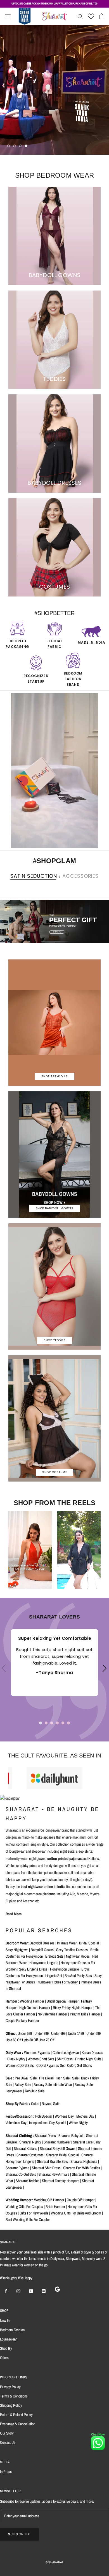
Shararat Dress (45, 2136)
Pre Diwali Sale (26, 2078)
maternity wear (16, 1859)
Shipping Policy (11, 2405)
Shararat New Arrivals (54, 2174)
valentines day (16, 2123)
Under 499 (58, 2033)
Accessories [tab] (80, 876)
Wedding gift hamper (49, 2200)
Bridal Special (89, 1943)
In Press (6, 2472)
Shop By (6, 2348)
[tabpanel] (54, 1663)
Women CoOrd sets (20, 2065)
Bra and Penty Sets (78, 1976)
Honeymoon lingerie (44, 1963)
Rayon (46, 2104)
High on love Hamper (35, 2008)
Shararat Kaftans (25, 2148)
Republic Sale (35, 2091)
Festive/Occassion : (20, 2116)
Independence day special (48, 2123)
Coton (35, 2104)
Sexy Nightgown (17, 1950)
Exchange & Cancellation (18, 2424)
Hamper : (12, 2001)
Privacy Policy (10, 2387)
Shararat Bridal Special (62, 2155)
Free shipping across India (54, 4)
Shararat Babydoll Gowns (58, 2148)
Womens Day (64, 2116)
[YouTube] (31, 2291)
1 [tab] (41, 1723)
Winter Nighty (78, 2123)
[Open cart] (102, 16)
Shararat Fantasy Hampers (61, 2181)
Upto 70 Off (46, 2040)
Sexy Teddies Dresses (72, 1950)
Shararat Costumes (30, 2155)
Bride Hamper (55, 2207)
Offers (4, 2358)
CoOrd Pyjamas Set (50, 2065)
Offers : (11, 2033)
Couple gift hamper (81, 2200)
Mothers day (85, 2116)
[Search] (80, 16)
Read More (14, 1914)
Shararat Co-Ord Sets (21, 2174)
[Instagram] (18, 2291)
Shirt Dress (65, 2059)
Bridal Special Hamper (63, 2001)
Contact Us (8, 2442)
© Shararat (54, 2562)
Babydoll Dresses (42, 1943)
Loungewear (8, 2339)
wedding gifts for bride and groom (76, 2213)
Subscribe (19, 2534)
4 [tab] (57, 1723)
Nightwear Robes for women (58, 1982)
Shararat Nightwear (57, 2142)
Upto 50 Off (30, 2040)
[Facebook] (6, 2291)
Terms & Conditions (14, 2396)
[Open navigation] (8, 16)
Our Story (7, 2433)
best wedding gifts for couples (28, 2220)
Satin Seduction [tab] (34, 876)
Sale (75, 2078)
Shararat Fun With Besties (82, 2168)
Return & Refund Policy (16, 2415)
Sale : (10, 2078)
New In (5, 2321)
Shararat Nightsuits (84, 2161)
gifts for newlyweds (34, 2213)
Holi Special (44, 2116)
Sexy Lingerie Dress (33, 1969)
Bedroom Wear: (17, 1943)
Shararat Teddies (28, 2181)
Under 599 (25, 2033)
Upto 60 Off (13, 2040)
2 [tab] (46, 1723)
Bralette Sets (54, 1956)
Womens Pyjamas (37, 2052)
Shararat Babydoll (71, 2136)
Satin (57, 2104)
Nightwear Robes (78, 1956)
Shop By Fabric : (18, 2104)
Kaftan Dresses (92, 2052)
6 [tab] (68, 1723)
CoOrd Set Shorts (80, 2065)
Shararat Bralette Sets (52, 2161)
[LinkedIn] (44, 2291)
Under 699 (93, 2033)
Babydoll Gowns (42, 1950)
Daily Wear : (14, 2052)
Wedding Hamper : (19, 2200)
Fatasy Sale (23, 2084)
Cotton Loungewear (66, 2052)
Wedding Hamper (32, 2001)
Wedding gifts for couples (24, 2207)
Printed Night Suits (88, 2059)
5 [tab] (63, 1723)
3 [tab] (52, 1723)
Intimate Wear (67, 1943)
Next (103, 1673)
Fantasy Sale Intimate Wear (53, 2084)
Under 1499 (76, 2033)
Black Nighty (16, 2059)
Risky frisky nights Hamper (73, 2008)
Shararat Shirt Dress (46, 2168)
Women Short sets (41, 2059)
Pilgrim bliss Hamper (85, 2014)
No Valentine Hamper (53, 2014)
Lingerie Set (54, 1976)
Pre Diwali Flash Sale (54, 2078)
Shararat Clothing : (20, 2136)
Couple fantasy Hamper (22, 2020)
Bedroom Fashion (12, 2330)
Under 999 (42, 2033)
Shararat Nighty (30, 2142)
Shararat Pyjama (17, 2168)
